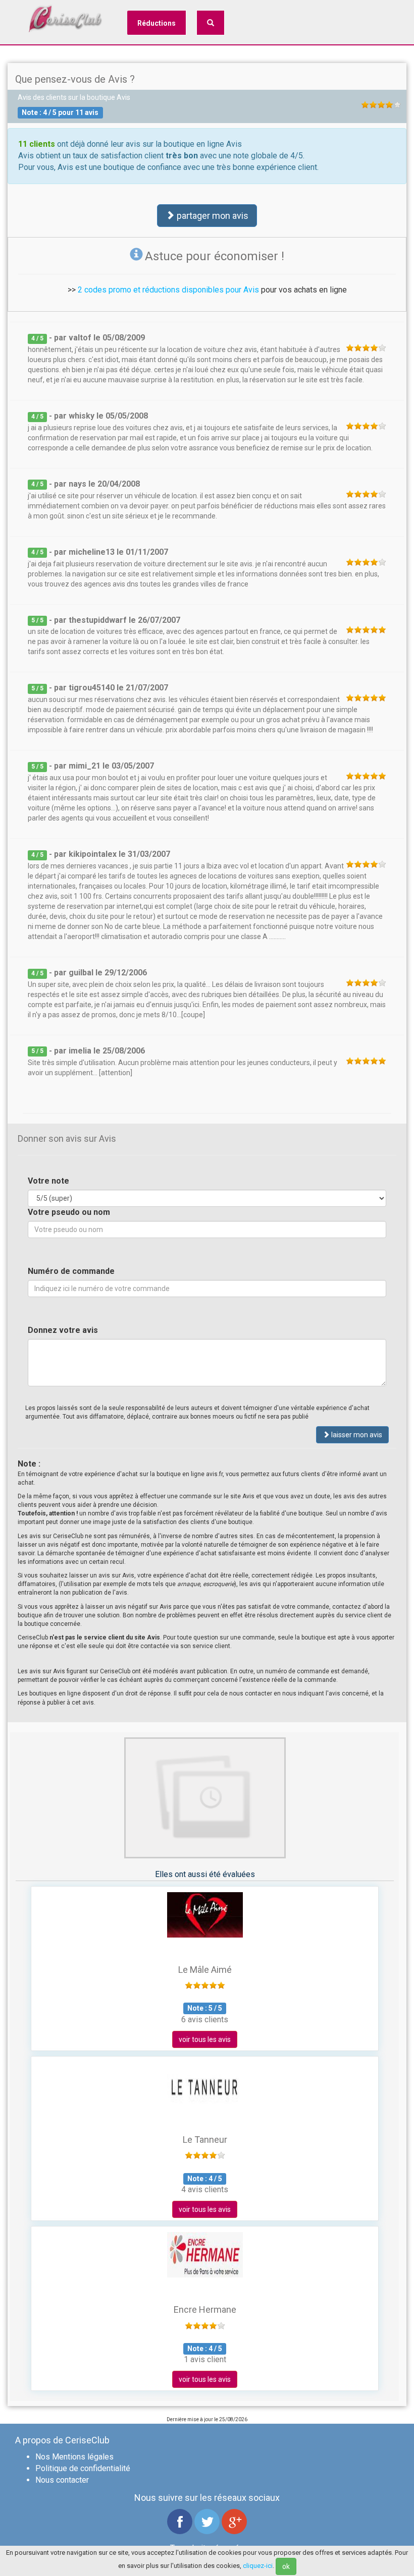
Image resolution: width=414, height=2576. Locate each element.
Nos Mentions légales (74, 2457)
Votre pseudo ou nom (69, 1212)
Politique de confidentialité (83, 2468)
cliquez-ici (258, 2566)
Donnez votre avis (63, 1330)
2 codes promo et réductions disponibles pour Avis (168, 290)
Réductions (157, 23)
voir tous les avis (205, 2039)
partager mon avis (212, 216)
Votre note (48, 1181)
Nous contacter (62, 2480)
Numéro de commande (71, 1271)
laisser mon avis (356, 1435)
